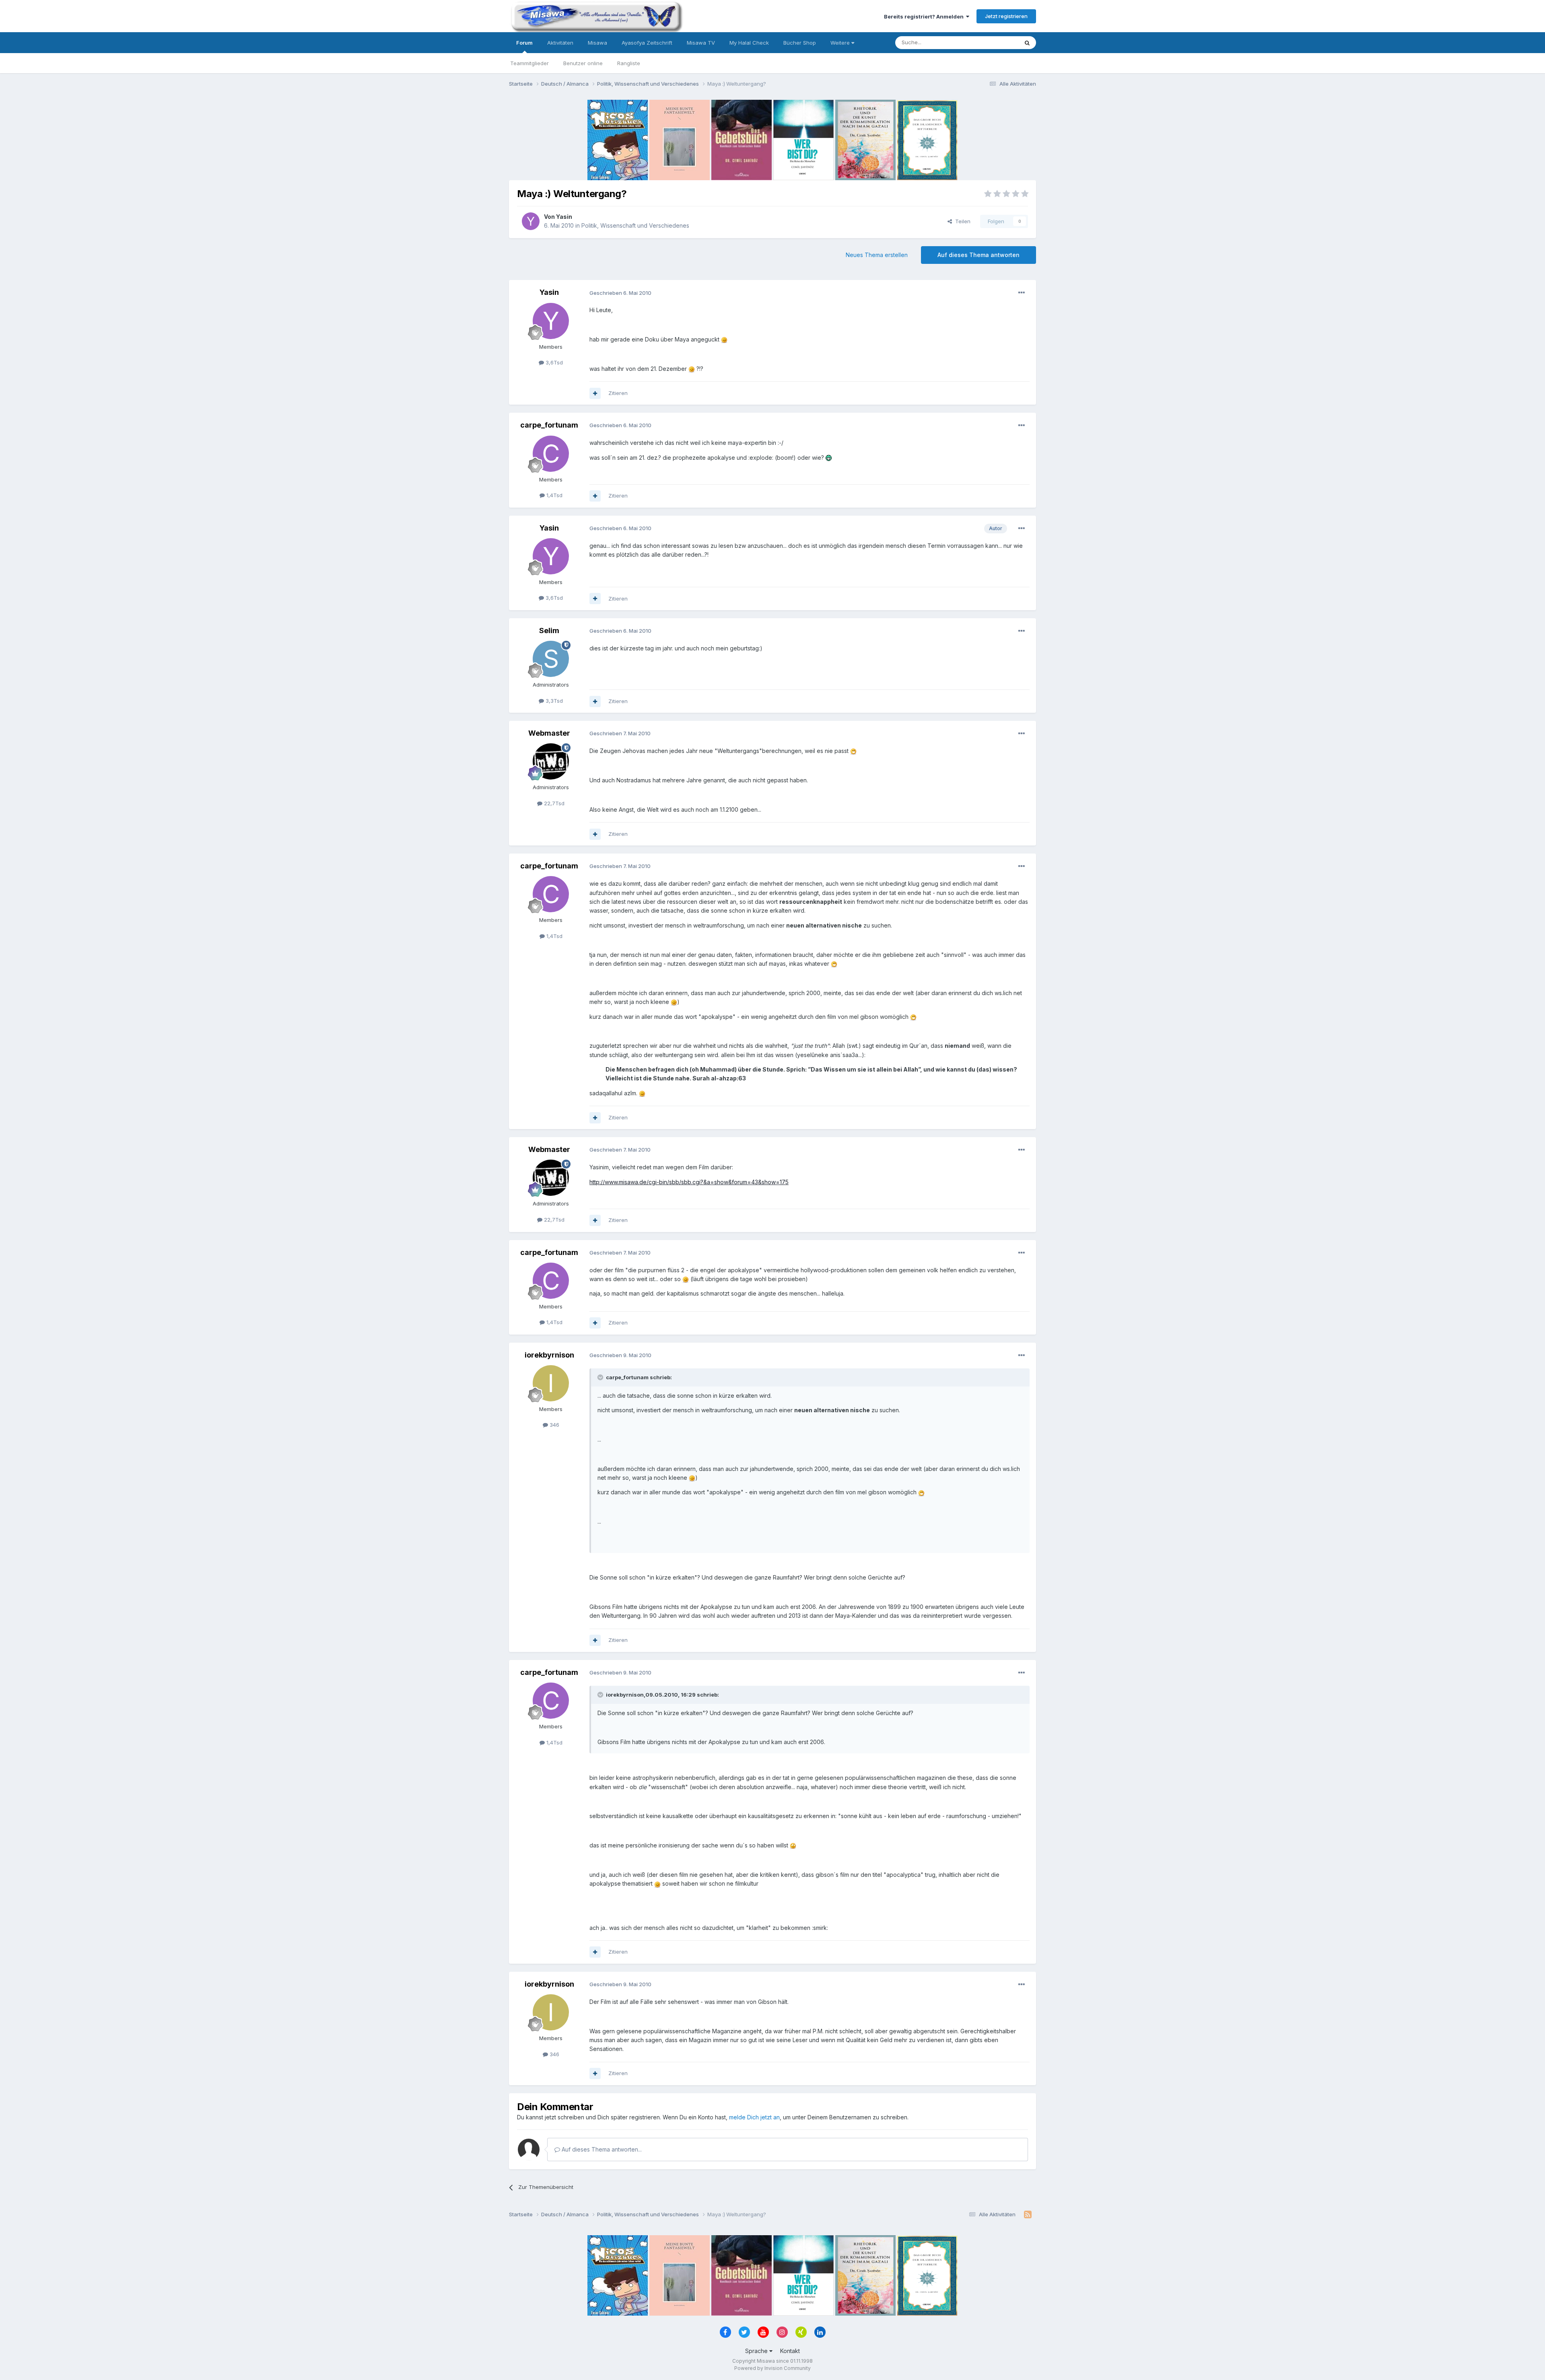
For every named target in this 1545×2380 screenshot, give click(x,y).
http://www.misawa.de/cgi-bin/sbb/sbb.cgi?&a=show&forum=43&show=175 (689, 1182)
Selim (549, 630)
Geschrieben (620, 293)
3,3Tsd (553, 701)
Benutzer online (583, 63)
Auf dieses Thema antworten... (601, 2149)
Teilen (961, 221)
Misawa (597, 43)
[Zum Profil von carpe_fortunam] (551, 454)
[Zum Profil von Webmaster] (551, 761)
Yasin (564, 217)
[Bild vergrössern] (724, 339)
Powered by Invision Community (772, 2368)
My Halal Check (749, 43)
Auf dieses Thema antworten (978, 255)
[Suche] (1027, 43)
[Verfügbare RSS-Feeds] (1028, 2215)
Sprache (757, 2351)
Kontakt (790, 2351)
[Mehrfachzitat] (595, 393)
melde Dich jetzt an (754, 2117)
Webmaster (549, 733)
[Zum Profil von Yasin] (531, 221)
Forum (524, 43)
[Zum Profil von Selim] (551, 659)
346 (554, 1425)
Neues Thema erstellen (877, 255)
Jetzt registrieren (1006, 16)
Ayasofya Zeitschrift (647, 43)
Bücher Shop (800, 43)
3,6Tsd (553, 362)
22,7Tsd (553, 803)
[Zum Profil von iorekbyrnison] (551, 1383)
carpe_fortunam (549, 425)
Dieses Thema (990, 42)
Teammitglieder (529, 63)
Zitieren (618, 393)
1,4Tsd (554, 495)
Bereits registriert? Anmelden (925, 16)
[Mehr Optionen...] (1022, 293)
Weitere (841, 43)
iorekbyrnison (549, 1355)
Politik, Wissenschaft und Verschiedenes (635, 225)
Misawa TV (701, 43)
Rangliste (629, 63)
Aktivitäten (560, 43)
